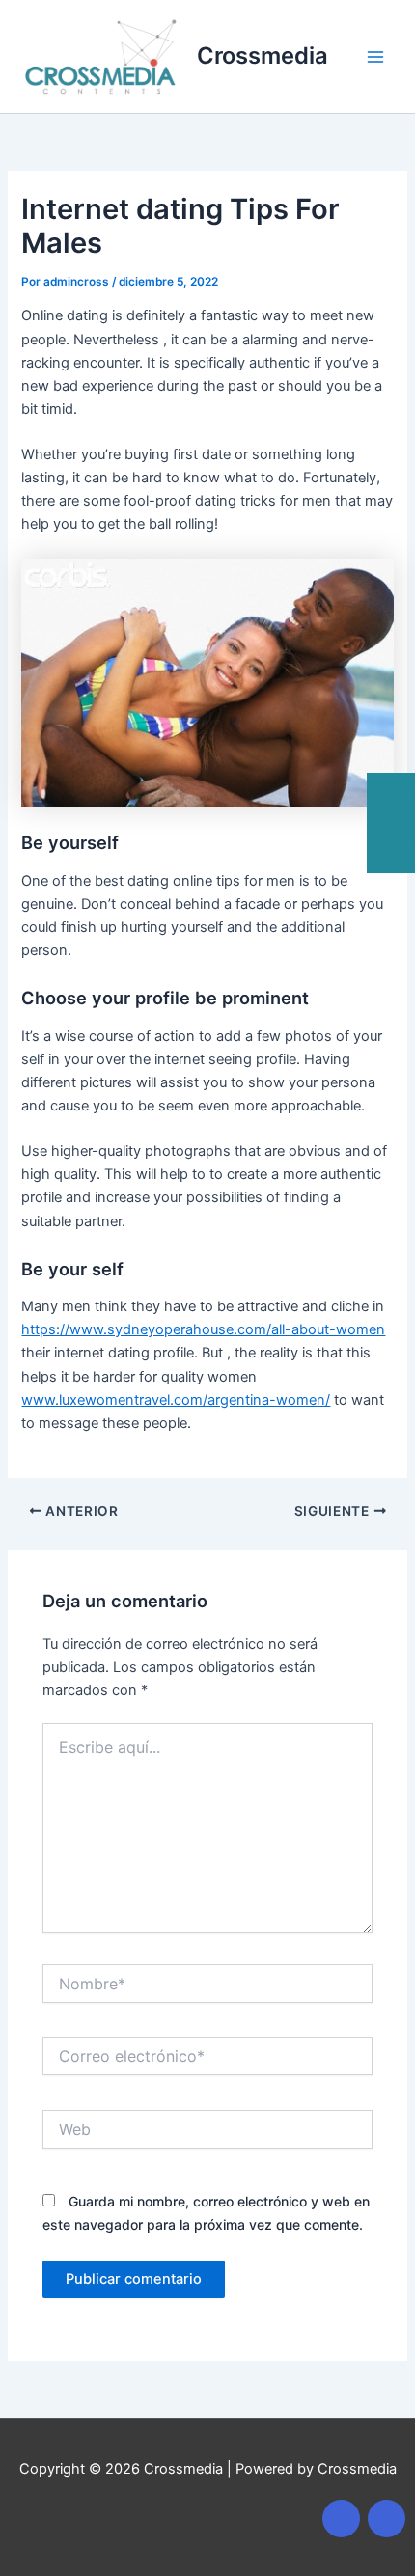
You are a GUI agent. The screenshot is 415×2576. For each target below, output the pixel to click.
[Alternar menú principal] (375, 57)
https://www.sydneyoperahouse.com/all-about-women (203, 1329)
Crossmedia (263, 55)
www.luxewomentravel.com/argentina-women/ (176, 1400)
